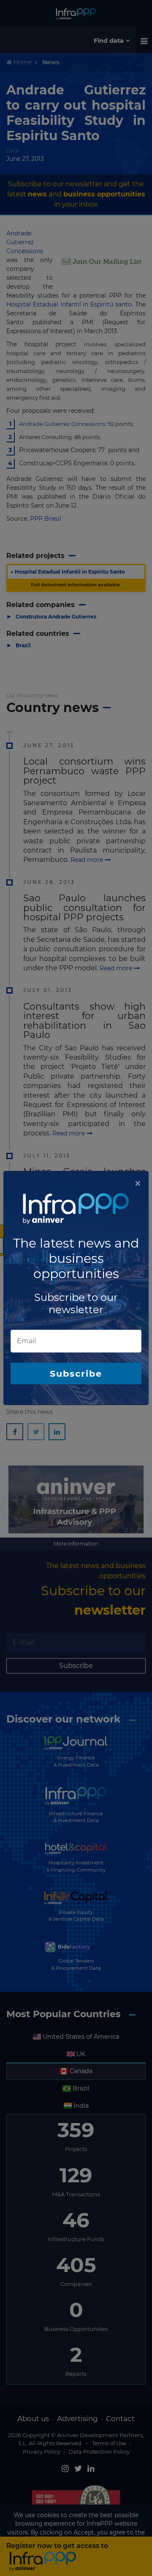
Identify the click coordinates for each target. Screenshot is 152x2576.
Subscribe (76, 1374)
